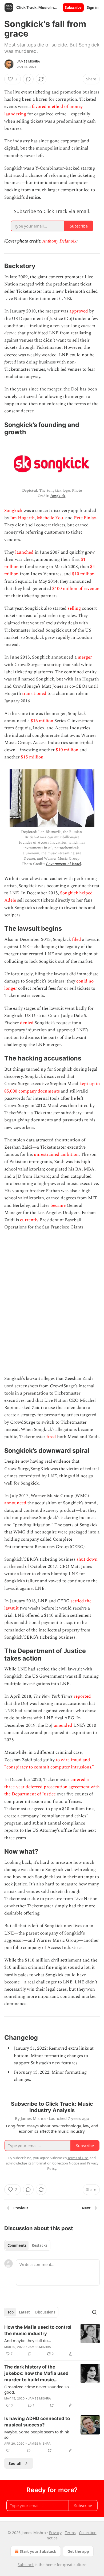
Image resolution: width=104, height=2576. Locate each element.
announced (15, 1503)
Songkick (58, 496)
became (58, 1205)
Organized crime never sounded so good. (37, 2389)
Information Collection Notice (56, 2163)
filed (77, 939)
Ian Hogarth (22, 518)
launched (24, 552)
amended (63, 1725)
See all (15, 2463)
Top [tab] (11, 2312)
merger (85, 657)
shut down (87, 1559)
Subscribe (73, 7)
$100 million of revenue (76, 589)
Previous (21, 2208)
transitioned (34, 694)
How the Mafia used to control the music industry (38, 2330)
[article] (52, 2340)
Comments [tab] (17, 2245)
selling (74, 608)
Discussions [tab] (45, 2312)
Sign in (93, 7)
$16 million (42, 721)
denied (27, 1023)
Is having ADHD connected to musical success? (37, 2422)
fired (51, 1437)
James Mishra (29, 61)
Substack (26, 2565)
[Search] (94, 2312)
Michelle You (50, 518)
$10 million (83, 574)
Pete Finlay (85, 518)
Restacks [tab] (39, 2245)
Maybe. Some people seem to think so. (37, 2434)
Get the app (78, 2551)
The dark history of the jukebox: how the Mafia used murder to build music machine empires (36, 2374)
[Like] (8, 2450)
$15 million (32, 757)
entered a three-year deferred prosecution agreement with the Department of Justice (52, 1787)
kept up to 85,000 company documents (52, 1087)
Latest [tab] (24, 2312)
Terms (70, 2533)
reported (82, 1696)
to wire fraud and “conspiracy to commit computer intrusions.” (49, 1763)
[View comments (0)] (28, 79)
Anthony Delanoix (59, 241)
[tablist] (27, 2245)
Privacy (55, 2533)
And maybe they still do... (28, 2340)
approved (79, 311)
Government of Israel (63, 864)
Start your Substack (38, 2551)
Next (86, 2208)
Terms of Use (78, 2158)
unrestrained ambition (56, 1154)
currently (29, 1220)
